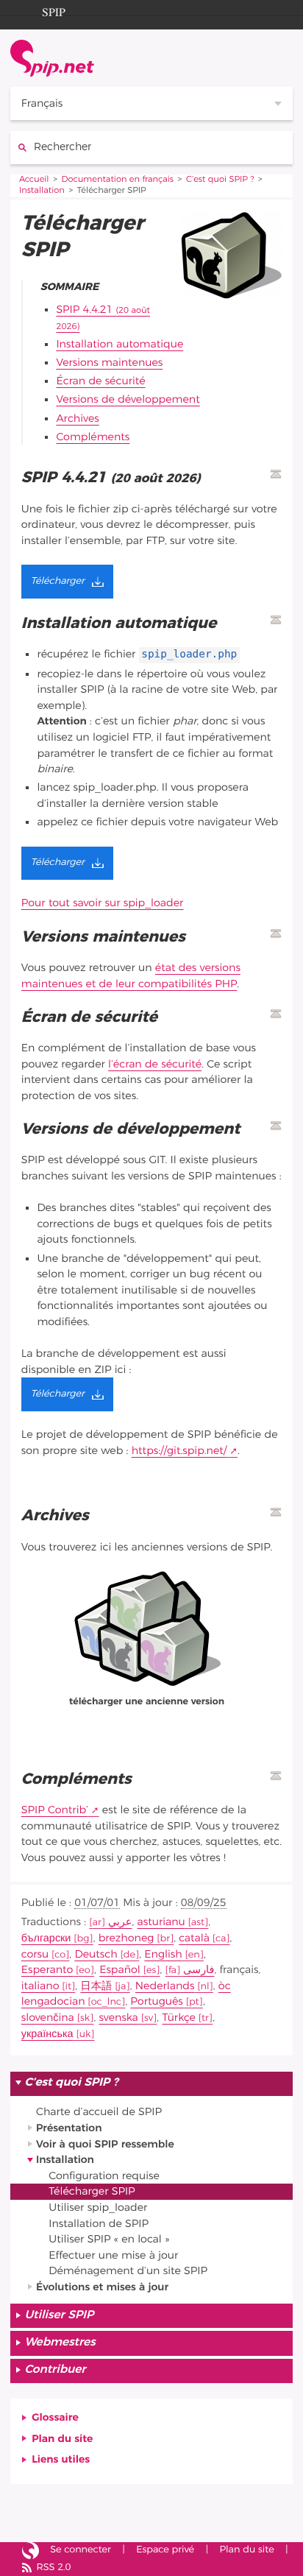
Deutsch (96, 1954)
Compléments (93, 437)
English (163, 1954)
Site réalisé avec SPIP (31, 2551)
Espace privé (165, 2550)
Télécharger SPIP (92, 2191)
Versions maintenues (109, 363)
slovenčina (48, 2018)
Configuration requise (104, 2176)
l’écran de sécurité (155, 1064)
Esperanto (47, 1970)
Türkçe (179, 2018)
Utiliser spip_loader (98, 2208)
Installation (42, 191)
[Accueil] (52, 58)
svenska (118, 2018)
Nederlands (165, 1986)
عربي (120, 1922)
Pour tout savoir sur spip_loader (103, 903)
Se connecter (81, 2550)
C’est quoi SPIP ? (220, 180)
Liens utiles (61, 2459)
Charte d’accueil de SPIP (99, 2112)
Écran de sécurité (100, 381)
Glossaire (55, 2417)
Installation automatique (120, 344)
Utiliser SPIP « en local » (109, 2239)
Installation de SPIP (99, 2224)
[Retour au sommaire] (276, 474)
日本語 (96, 1986)
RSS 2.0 (53, 2568)
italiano (40, 1986)
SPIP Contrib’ (55, 1810)
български (46, 1938)
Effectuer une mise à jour (113, 2255)
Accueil (34, 180)
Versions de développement (128, 399)
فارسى (199, 1970)
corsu (35, 1954)
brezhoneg (126, 1938)
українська (47, 2034)
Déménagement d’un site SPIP (128, 2271)
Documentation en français (118, 180)
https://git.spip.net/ (179, 1451)
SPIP (54, 10)
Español (120, 1970)
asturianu (161, 1922)
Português (156, 2001)
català (194, 1938)
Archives (77, 419)
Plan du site (62, 2439)
